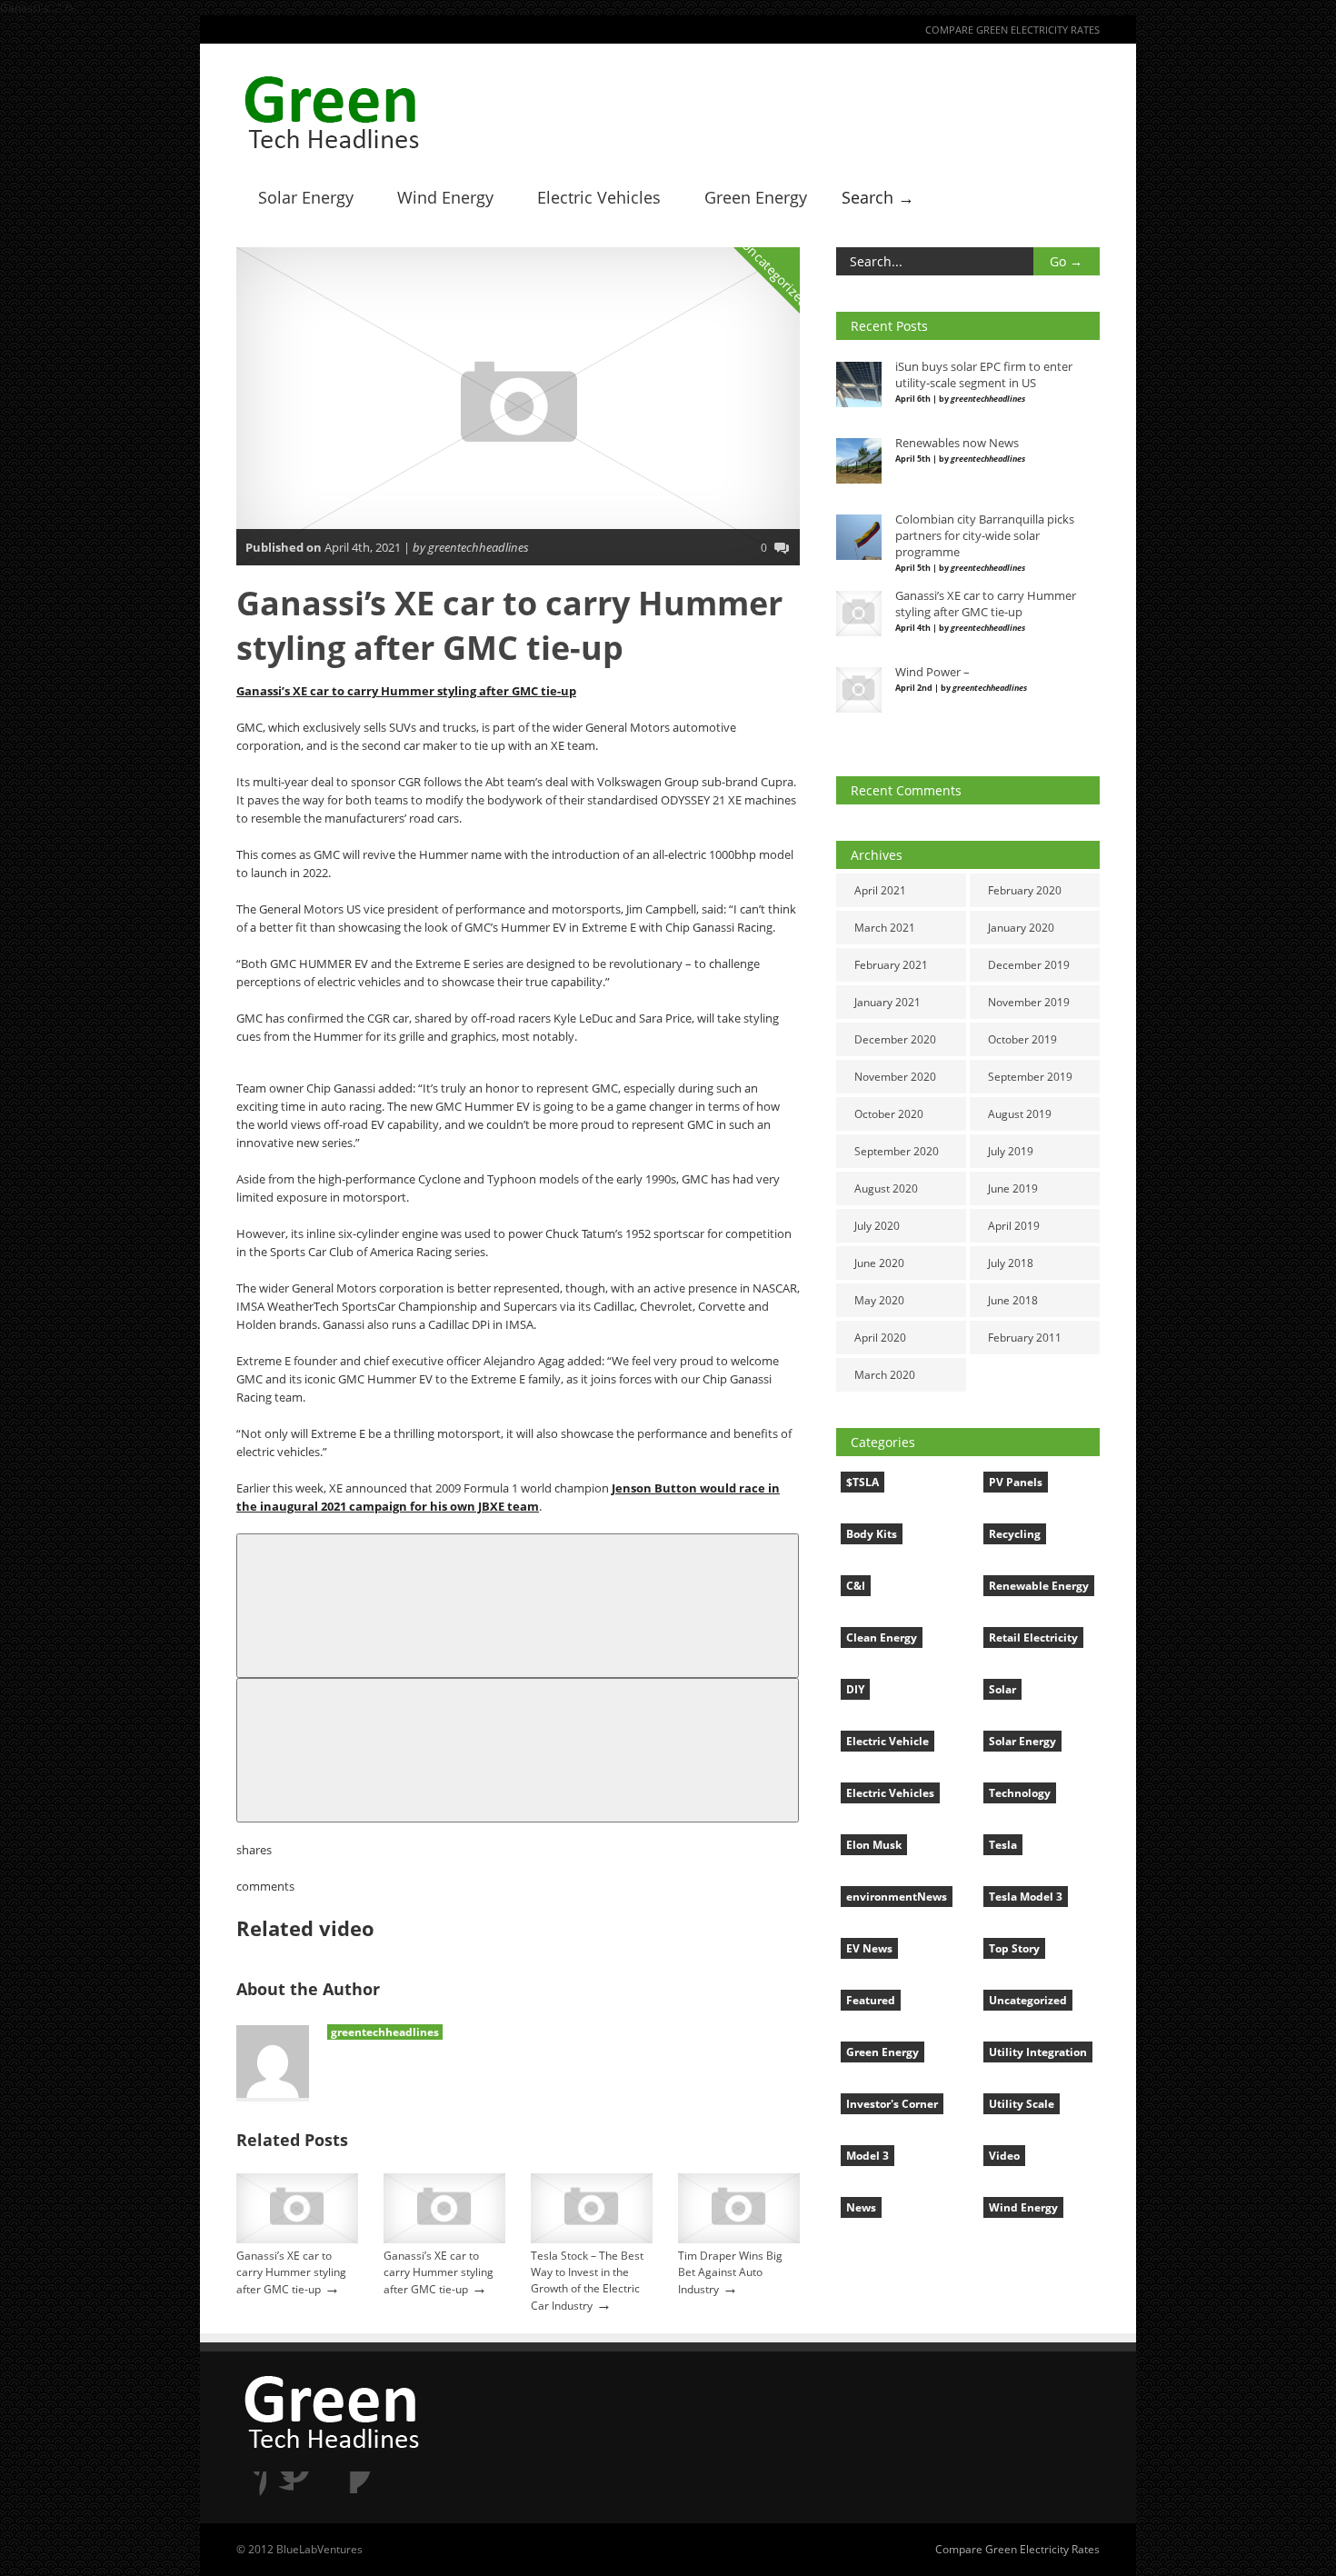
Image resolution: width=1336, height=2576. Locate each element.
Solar (1002, 1689)
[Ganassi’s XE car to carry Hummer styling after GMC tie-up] (297, 2239)
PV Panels (1016, 1482)
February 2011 (1025, 1338)
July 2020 (877, 1226)
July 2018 (1011, 1263)
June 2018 (1013, 1300)
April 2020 (880, 1338)
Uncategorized (776, 274)
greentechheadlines (385, 2032)
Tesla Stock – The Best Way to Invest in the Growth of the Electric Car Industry (587, 2281)
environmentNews (897, 1897)
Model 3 (867, 2156)
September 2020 (897, 1151)
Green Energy (756, 197)
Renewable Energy (1039, 1586)
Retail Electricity (1033, 1637)
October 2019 (1022, 1039)
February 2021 (891, 965)
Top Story (1014, 1948)
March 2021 (885, 928)
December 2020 (895, 1039)
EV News (869, 1948)
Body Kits (872, 1534)
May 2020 (879, 1300)
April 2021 (880, 890)
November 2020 (895, 1077)
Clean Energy (882, 1637)
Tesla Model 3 (1026, 1897)
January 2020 (1021, 928)
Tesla (1003, 1845)
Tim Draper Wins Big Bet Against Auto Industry (730, 2272)
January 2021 (887, 1002)
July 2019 (1011, 1151)
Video (1004, 2156)
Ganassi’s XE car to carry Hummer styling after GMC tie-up (406, 691)
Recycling (1015, 1534)
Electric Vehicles (599, 197)
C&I (856, 1586)
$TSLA (862, 1482)
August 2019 (1020, 1114)
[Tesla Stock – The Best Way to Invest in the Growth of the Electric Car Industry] (592, 2239)
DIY (855, 1689)
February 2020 (1025, 890)
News (861, 2207)
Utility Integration (1038, 2052)
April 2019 (1014, 1226)
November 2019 (1029, 1002)
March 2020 (885, 1375)
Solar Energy (306, 197)
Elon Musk (874, 1845)
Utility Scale (1022, 2104)
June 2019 (1013, 1188)
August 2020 (886, 1188)
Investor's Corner (892, 2104)
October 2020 (889, 1114)
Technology (1020, 1793)
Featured (871, 2000)
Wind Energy (445, 197)
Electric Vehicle (887, 1741)
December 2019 (1029, 965)
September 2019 (1030, 1077)
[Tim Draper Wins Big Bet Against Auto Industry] (739, 2239)
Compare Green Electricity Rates (1012, 30)
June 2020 (879, 1263)
